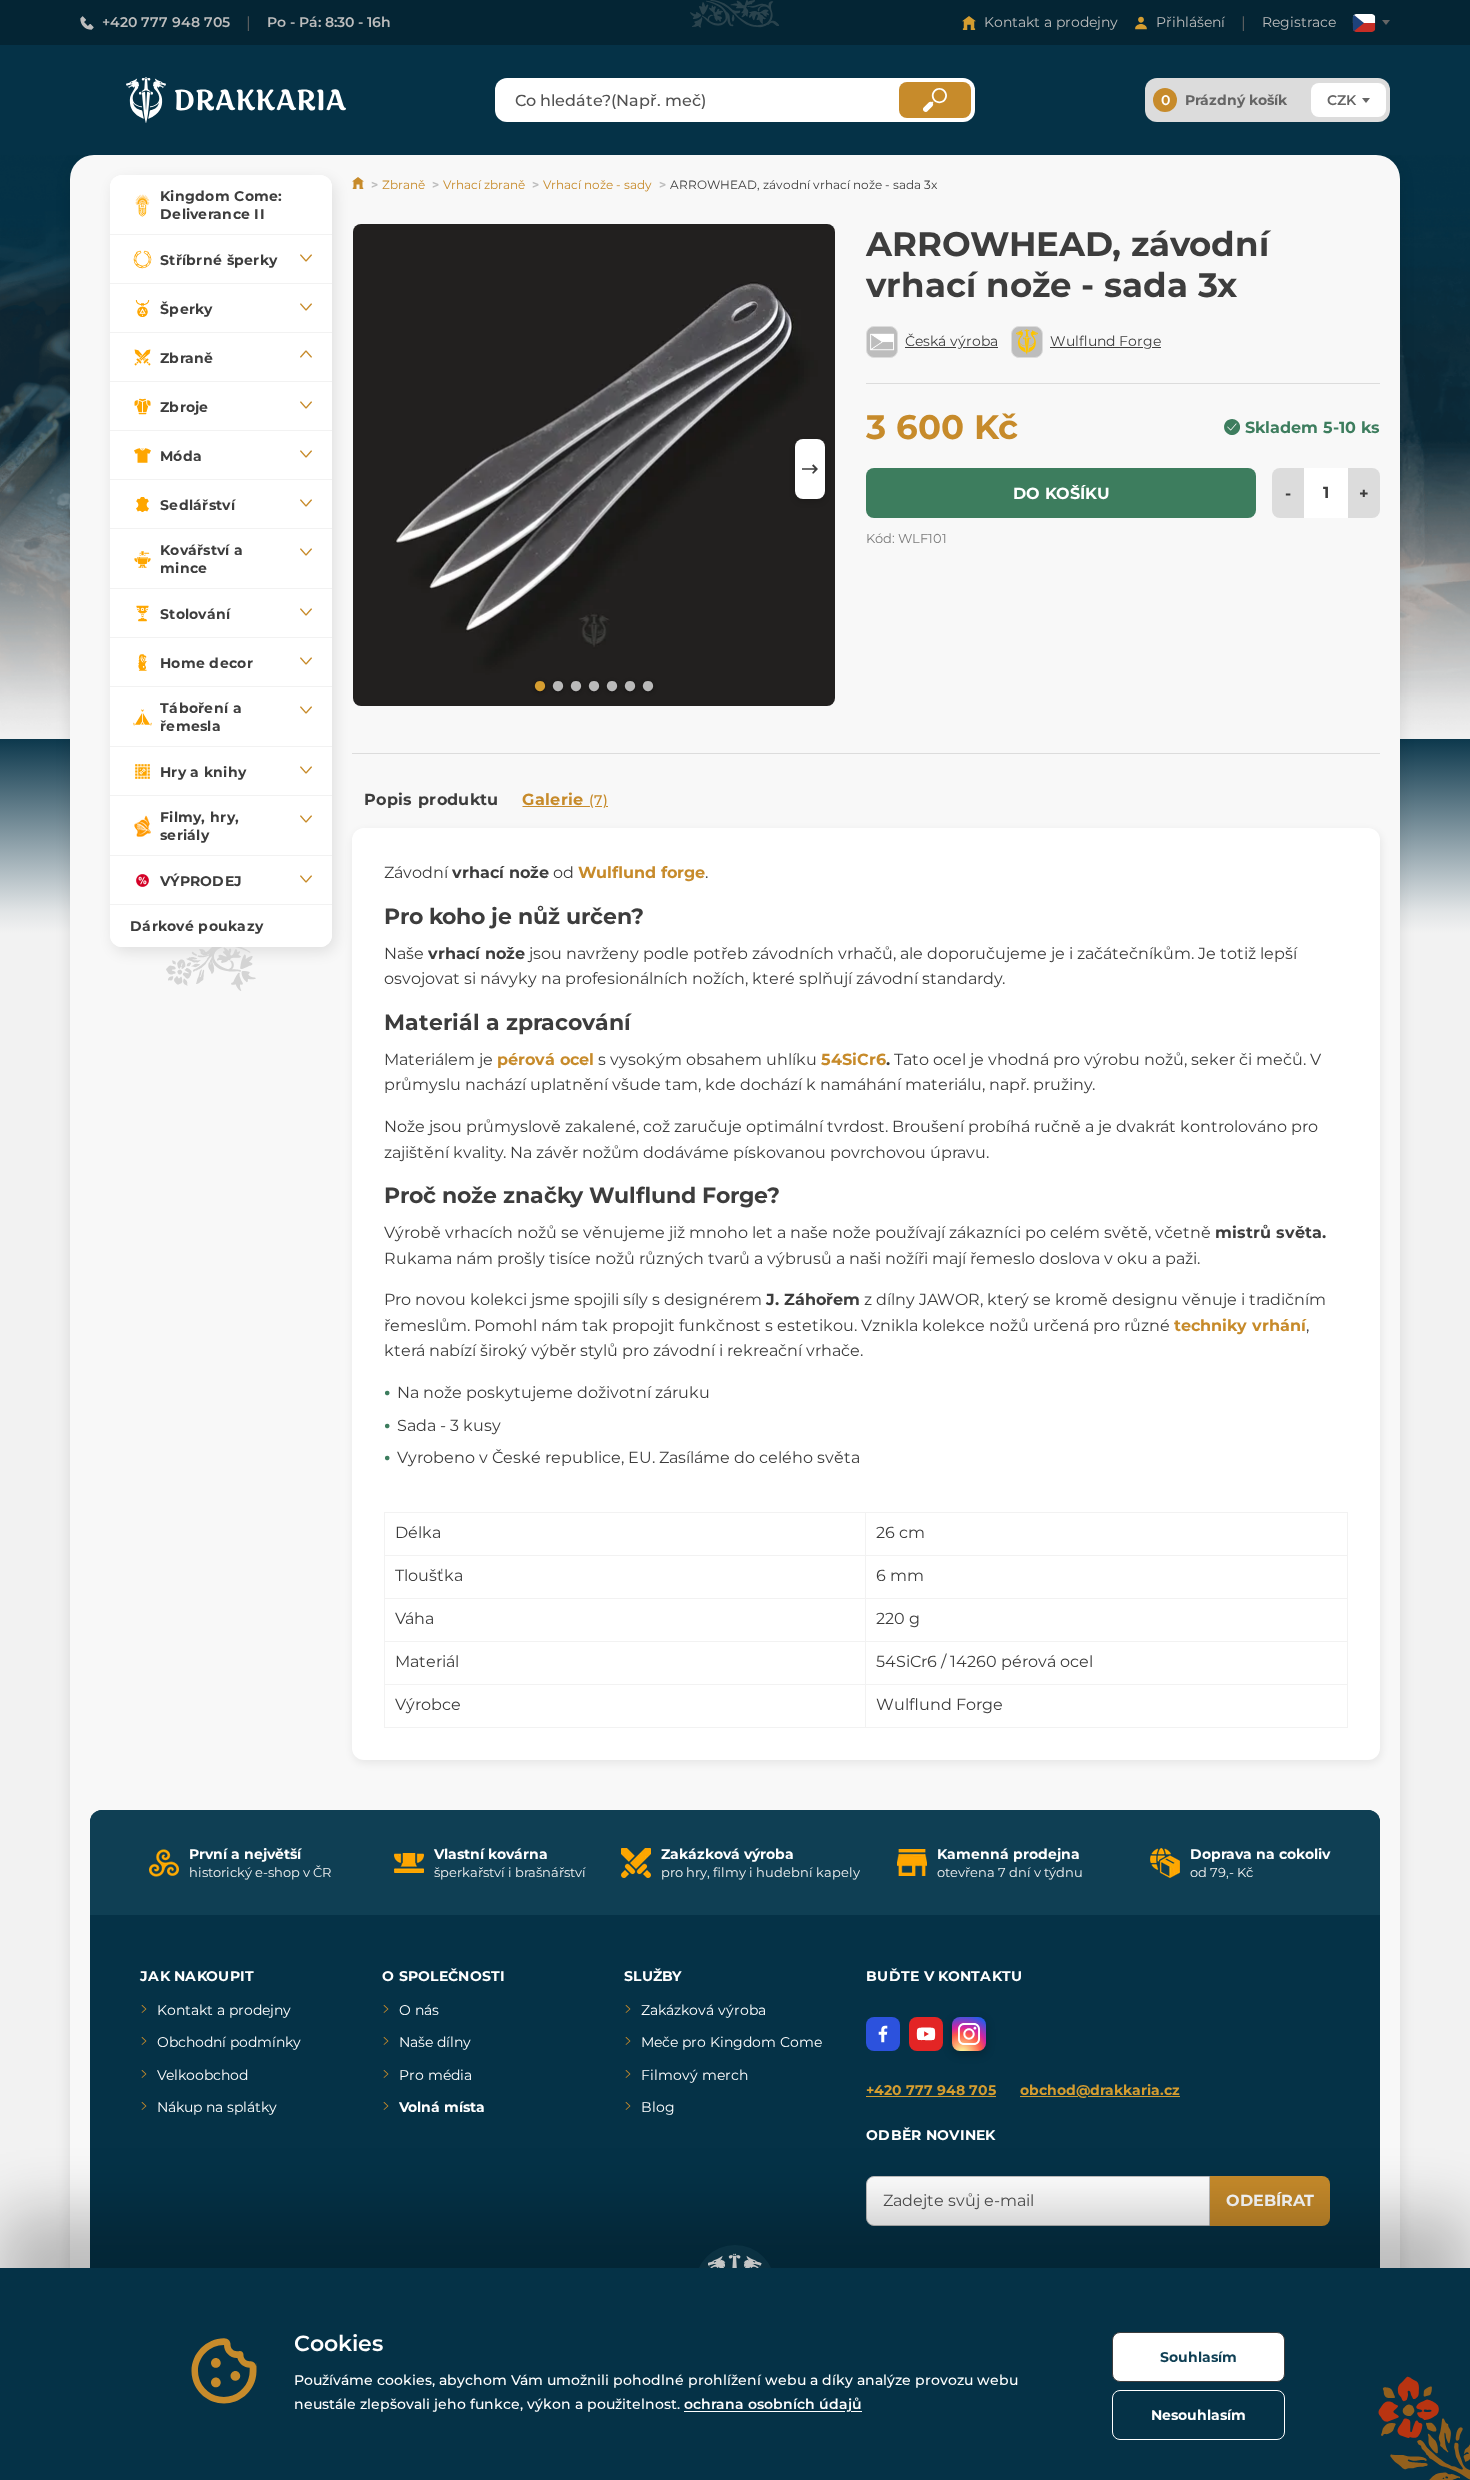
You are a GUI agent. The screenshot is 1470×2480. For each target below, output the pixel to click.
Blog (658, 2107)
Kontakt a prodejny (1051, 22)
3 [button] (574, 685)
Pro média (435, 2075)
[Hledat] (935, 100)
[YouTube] (926, 2034)
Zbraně (403, 184)
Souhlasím (1198, 2357)
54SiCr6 (853, 1059)
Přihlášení (1190, 22)
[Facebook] (883, 2034)
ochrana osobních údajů (773, 2404)
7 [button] (646, 685)
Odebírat (1270, 2200)
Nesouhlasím (1198, 2415)
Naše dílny (435, 2042)
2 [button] (556, 685)
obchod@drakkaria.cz (1100, 2090)
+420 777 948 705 (166, 22)
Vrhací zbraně (484, 184)
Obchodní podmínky (229, 2042)
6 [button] (628, 685)
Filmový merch (694, 2075)
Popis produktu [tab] (431, 799)
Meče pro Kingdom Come (731, 2042)
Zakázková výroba (703, 2010)
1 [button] (538, 685)
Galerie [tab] (565, 799)
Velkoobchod (202, 2075)
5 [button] (610, 685)
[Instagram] (969, 2034)
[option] (594, 468)
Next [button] (810, 469)
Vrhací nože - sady (597, 184)
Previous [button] (377, 469)
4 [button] (592, 685)
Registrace (1299, 22)
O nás (419, 2010)
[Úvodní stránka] (359, 184)
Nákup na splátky (217, 2107)
